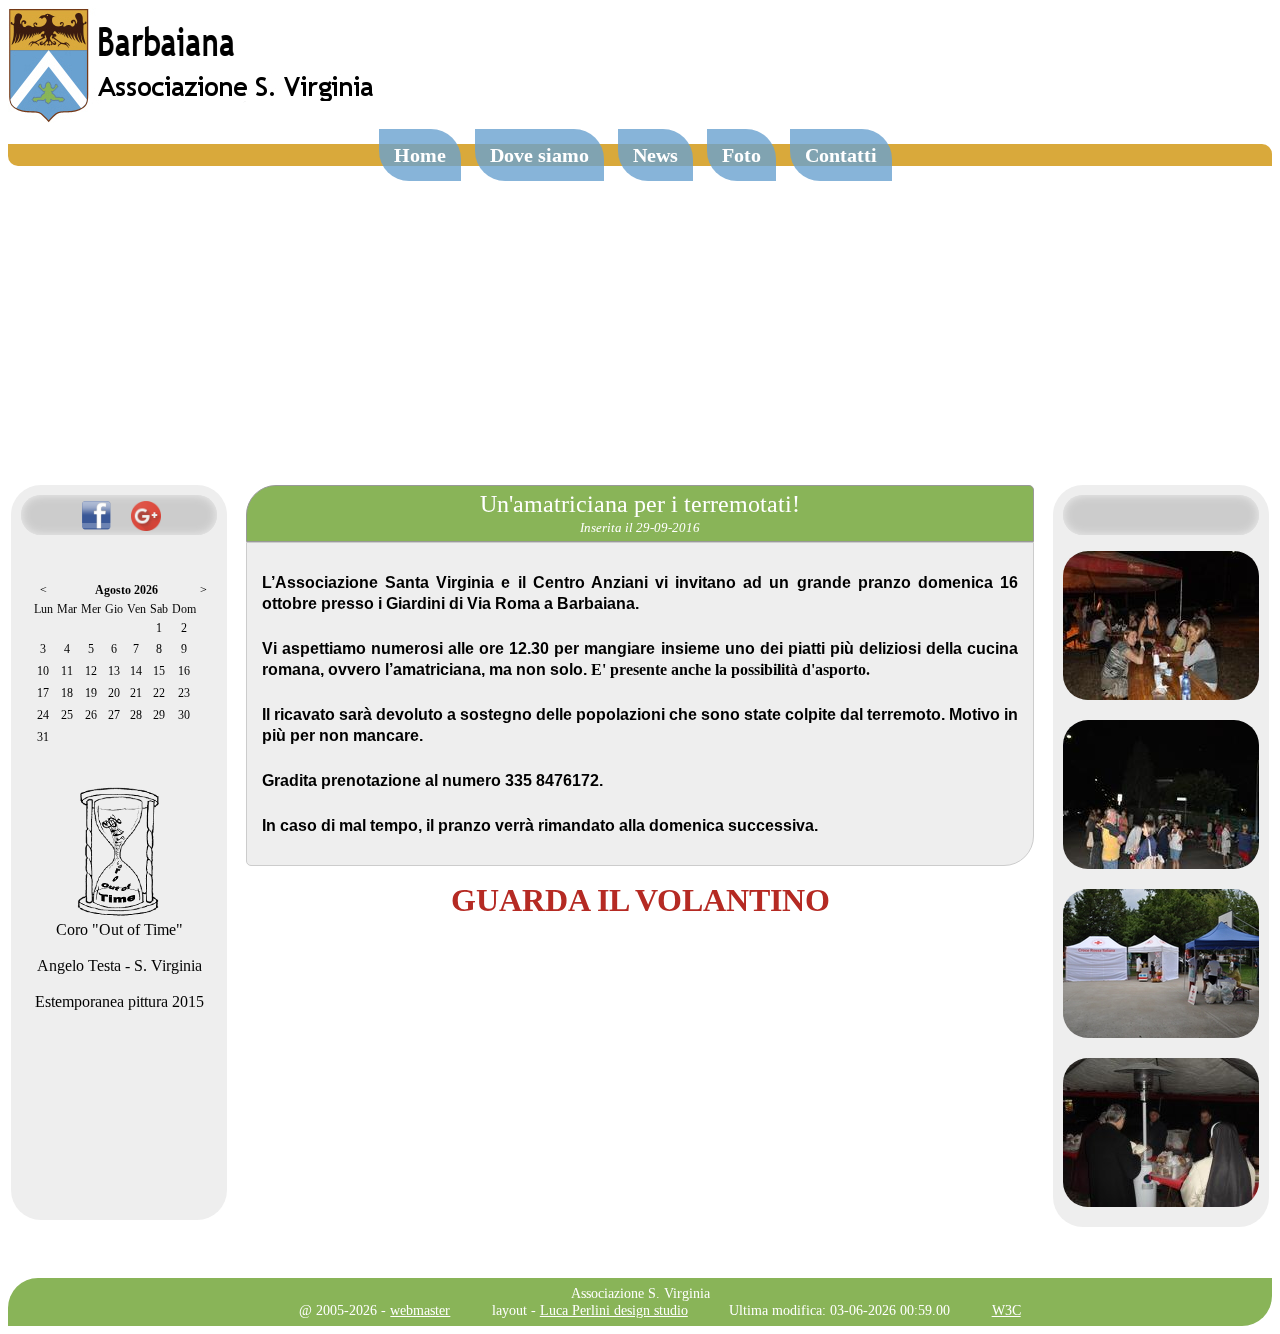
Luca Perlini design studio (614, 1310)
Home (420, 155)
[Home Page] (193, 117)
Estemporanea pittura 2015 (119, 1001)
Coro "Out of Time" (119, 929)
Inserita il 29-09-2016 (640, 527)
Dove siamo (539, 155)
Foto (741, 155)
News (655, 155)
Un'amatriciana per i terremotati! (640, 504)
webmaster (420, 1310)
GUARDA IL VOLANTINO (640, 900)
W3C (1006, 1310)
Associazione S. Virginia (640, 1293)
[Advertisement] (640, 316)
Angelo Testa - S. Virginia (119, 965)
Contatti (841, 155)
